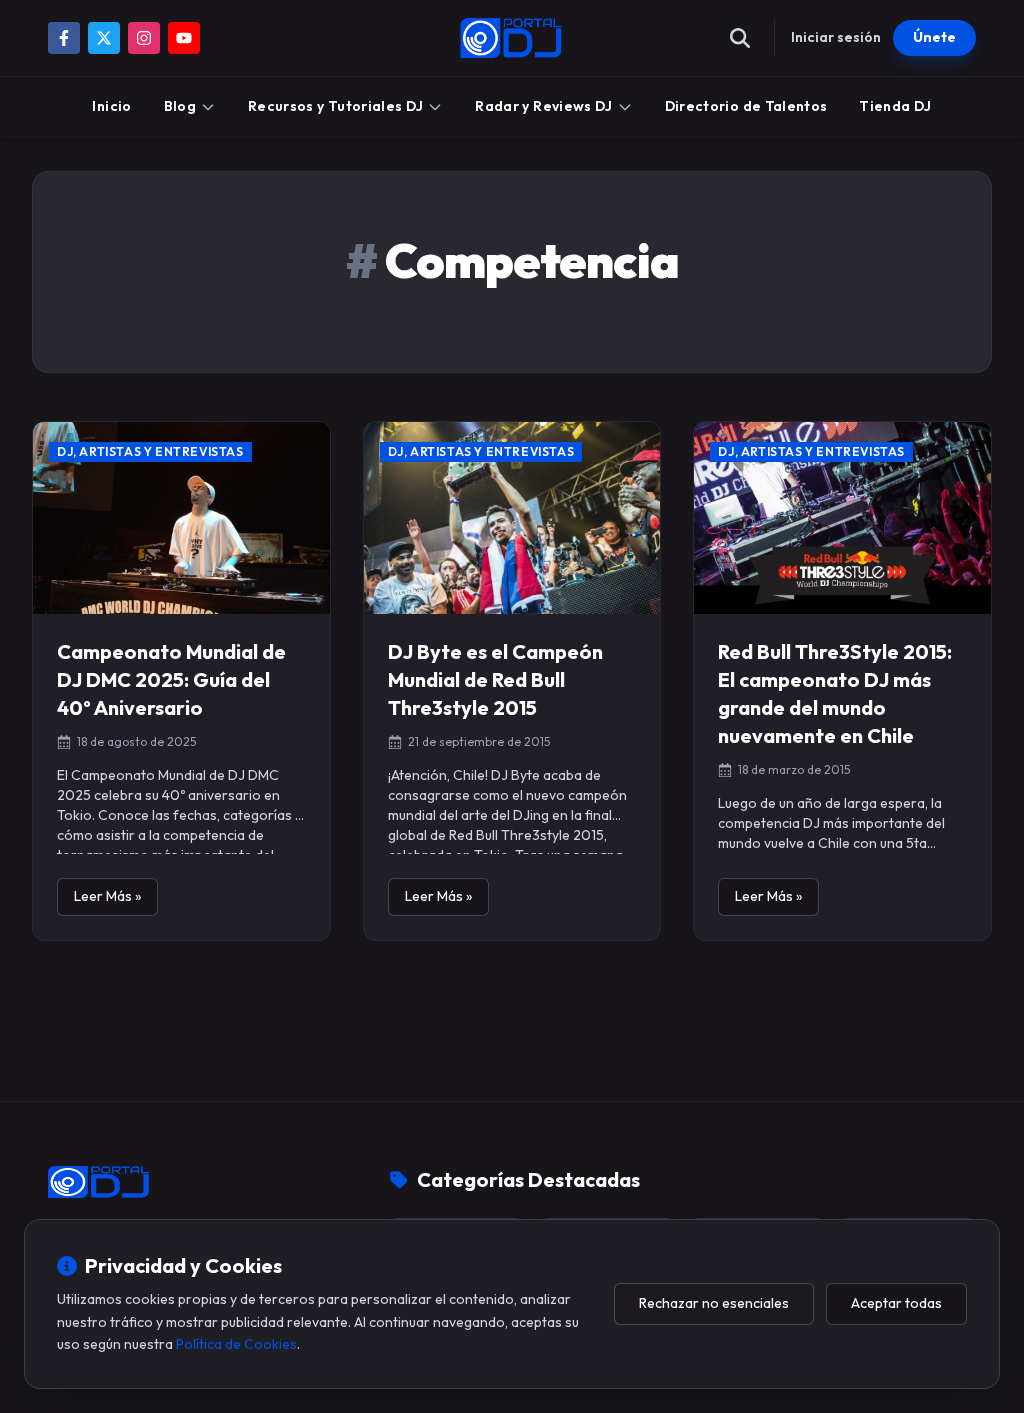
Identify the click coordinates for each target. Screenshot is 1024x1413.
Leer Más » (107, 896)
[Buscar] (740, 38)
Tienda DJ (895, 106)
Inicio (111, 106)
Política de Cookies (236, 1344)
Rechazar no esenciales (714, 1303)
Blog (180, 106)
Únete (934, 37)
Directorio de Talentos (746, 106)
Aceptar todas (896, 1303)
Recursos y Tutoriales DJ (335, 106)
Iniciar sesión (836, 37)
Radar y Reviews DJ (543, 106)
